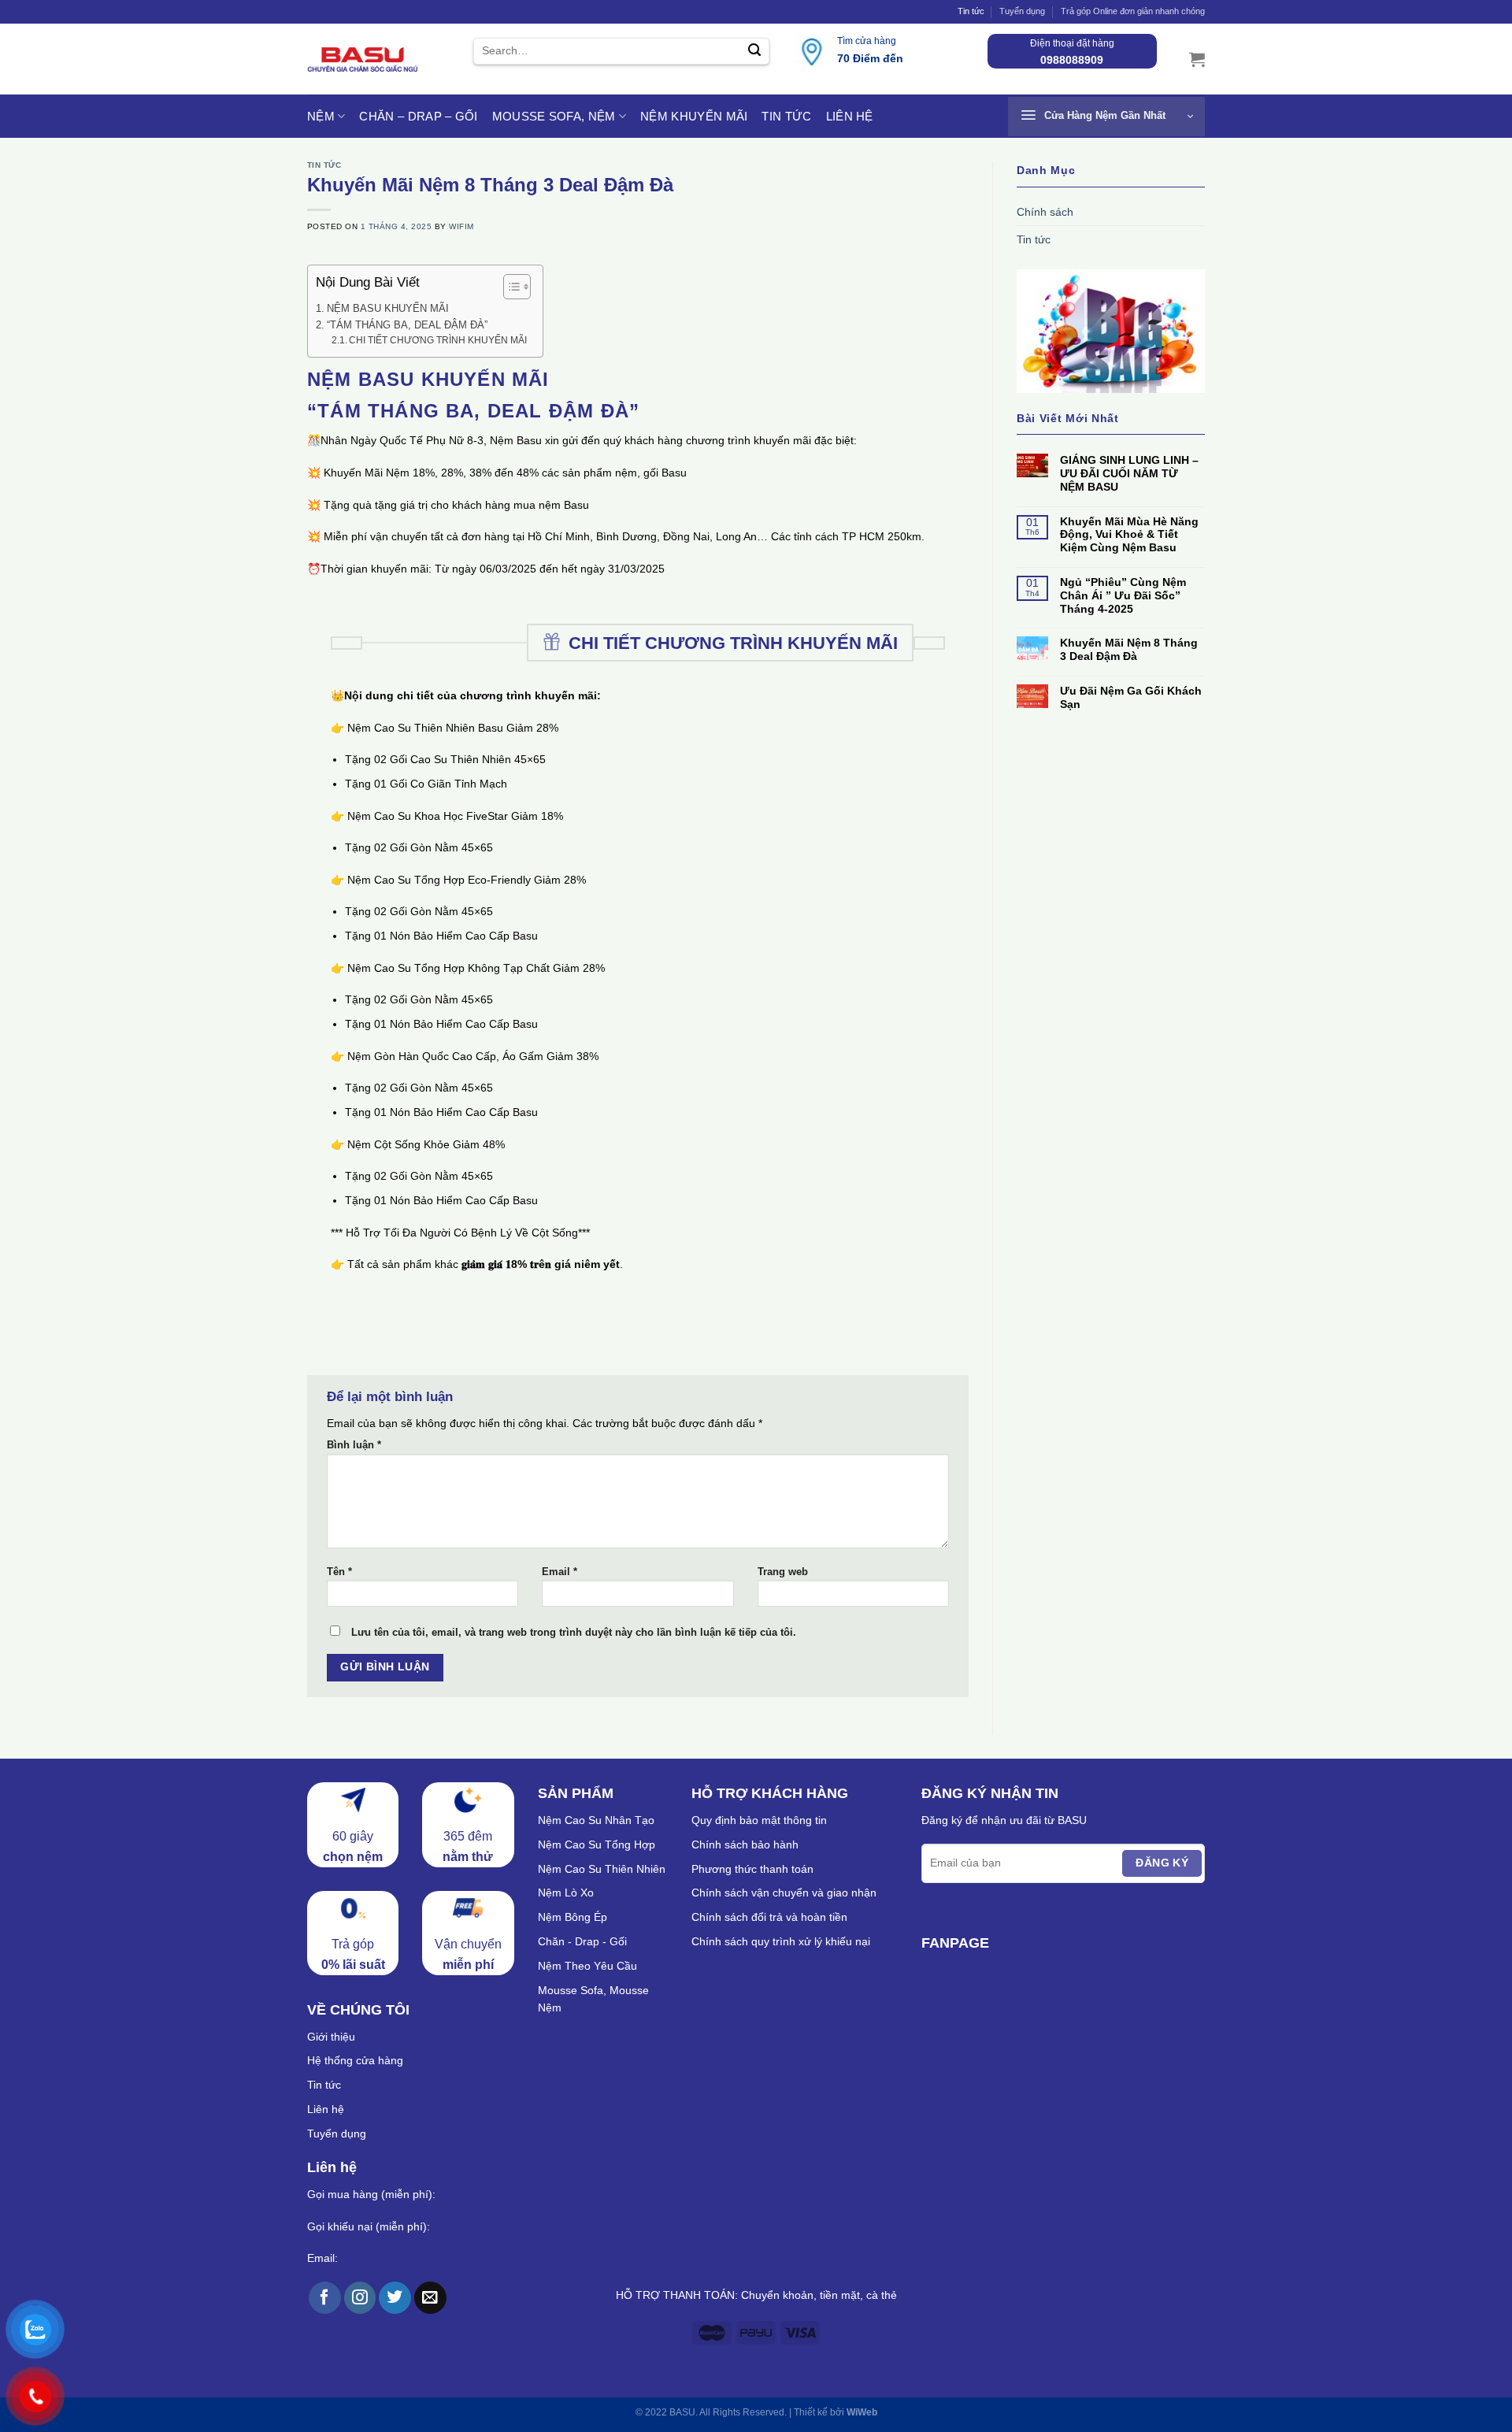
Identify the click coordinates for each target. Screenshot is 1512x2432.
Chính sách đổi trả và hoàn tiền (769, 1917)
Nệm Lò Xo (566, 1893)
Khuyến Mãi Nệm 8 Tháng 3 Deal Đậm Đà (1129, 649)
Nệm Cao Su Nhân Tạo (596, 1820)
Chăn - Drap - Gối (582, 1941)
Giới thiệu (331, 2037)
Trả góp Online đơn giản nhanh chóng (1133, 11)
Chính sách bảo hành (745, 1844)
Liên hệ (850, 116)
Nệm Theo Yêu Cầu (587, 1966)
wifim (461, 226)
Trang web (783, 1572)
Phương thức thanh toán (752, 1869)
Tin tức (971, 11)
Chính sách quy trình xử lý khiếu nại (781, 1941)
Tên (339, 1572)
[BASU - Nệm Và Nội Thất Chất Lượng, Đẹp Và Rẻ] (362, 59)
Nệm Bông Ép (573, 1917)
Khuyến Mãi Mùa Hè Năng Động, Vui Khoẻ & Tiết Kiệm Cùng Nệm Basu (1129, 535)
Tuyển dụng (1022, 11)
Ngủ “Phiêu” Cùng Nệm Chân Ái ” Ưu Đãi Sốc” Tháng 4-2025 (1123, 595)
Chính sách (1045, 212)
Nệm (321, 116)
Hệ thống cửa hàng (355, 2060)
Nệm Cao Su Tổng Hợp (597, 1844)
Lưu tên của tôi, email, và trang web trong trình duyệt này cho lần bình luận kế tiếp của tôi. (574, 1633)
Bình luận (354, 1445)
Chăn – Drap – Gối (418, 116)
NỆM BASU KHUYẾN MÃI (388, 308)
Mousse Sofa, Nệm (554, 116)
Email (560, 1572)
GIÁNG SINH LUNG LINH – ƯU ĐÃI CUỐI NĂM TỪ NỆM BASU (1129, 473)
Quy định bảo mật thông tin (759, 1820)
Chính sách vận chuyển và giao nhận (784, 1893)
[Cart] (1197, 59)
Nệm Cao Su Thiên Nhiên (602, 1869)
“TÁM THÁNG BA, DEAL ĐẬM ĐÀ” (407, 325)
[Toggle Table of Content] (509, 287)
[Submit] (754, 52)
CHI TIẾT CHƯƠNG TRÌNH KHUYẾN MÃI (438, 340)
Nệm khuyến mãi (694, 116)
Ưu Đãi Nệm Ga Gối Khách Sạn (1131, 697)
